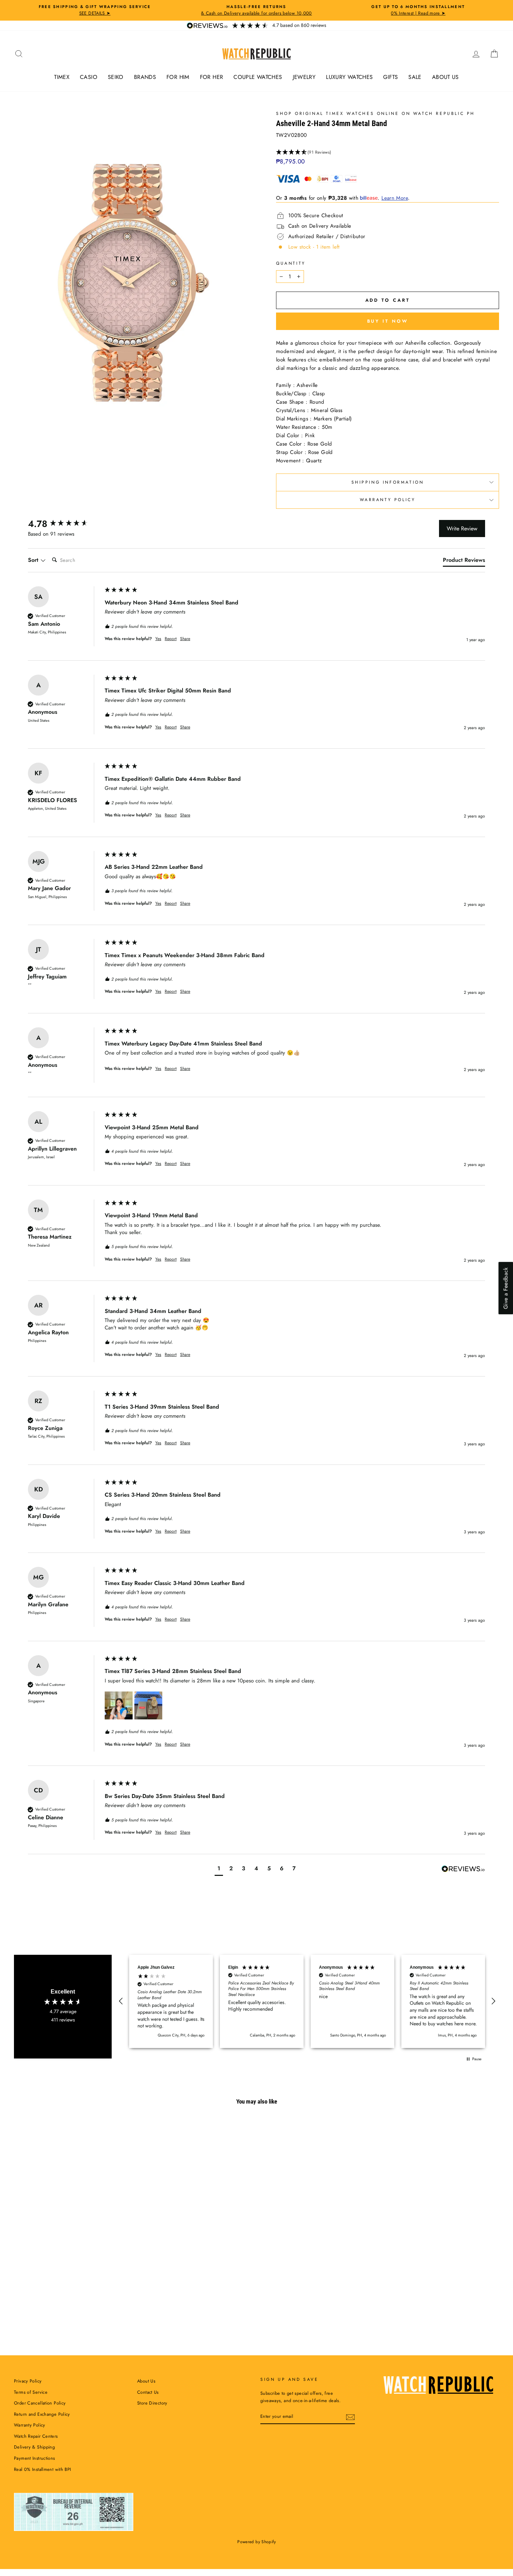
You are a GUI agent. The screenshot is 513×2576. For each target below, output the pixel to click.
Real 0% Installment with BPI (43, 2469)
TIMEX (62, 77)
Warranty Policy (388, 500)
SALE (415, 77)
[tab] (464, 562)
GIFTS (391, 77)
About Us (146, 2381)
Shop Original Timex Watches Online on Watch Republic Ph (376, 113)
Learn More (395, 198)
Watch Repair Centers (36, 2436)
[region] (307, 2001)
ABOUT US (445, 77)
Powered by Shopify (256, 2542)
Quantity (291, 263)
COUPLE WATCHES (258, 77)
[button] (388, 152)
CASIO (89, 77)
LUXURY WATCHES (349, 77)
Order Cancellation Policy (40, 2403)
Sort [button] (34, 560)
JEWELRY (304, 77)
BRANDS (145, 77)
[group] (65, 524)
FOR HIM (178, 77)
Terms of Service (31, 2392)
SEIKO (116, 77)
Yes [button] (158, 639)
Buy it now (388, 321)
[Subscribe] (350, 2417)
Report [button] (171, 639)
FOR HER (212, 77)
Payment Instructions (35, 2458)
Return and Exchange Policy (42, 2414)
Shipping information (388, 482)
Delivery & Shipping (34, 2447)
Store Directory (152, 2403)
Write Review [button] (462, 529)
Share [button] (185, 639)
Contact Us (148, 2392)
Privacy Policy (28, 2381)
